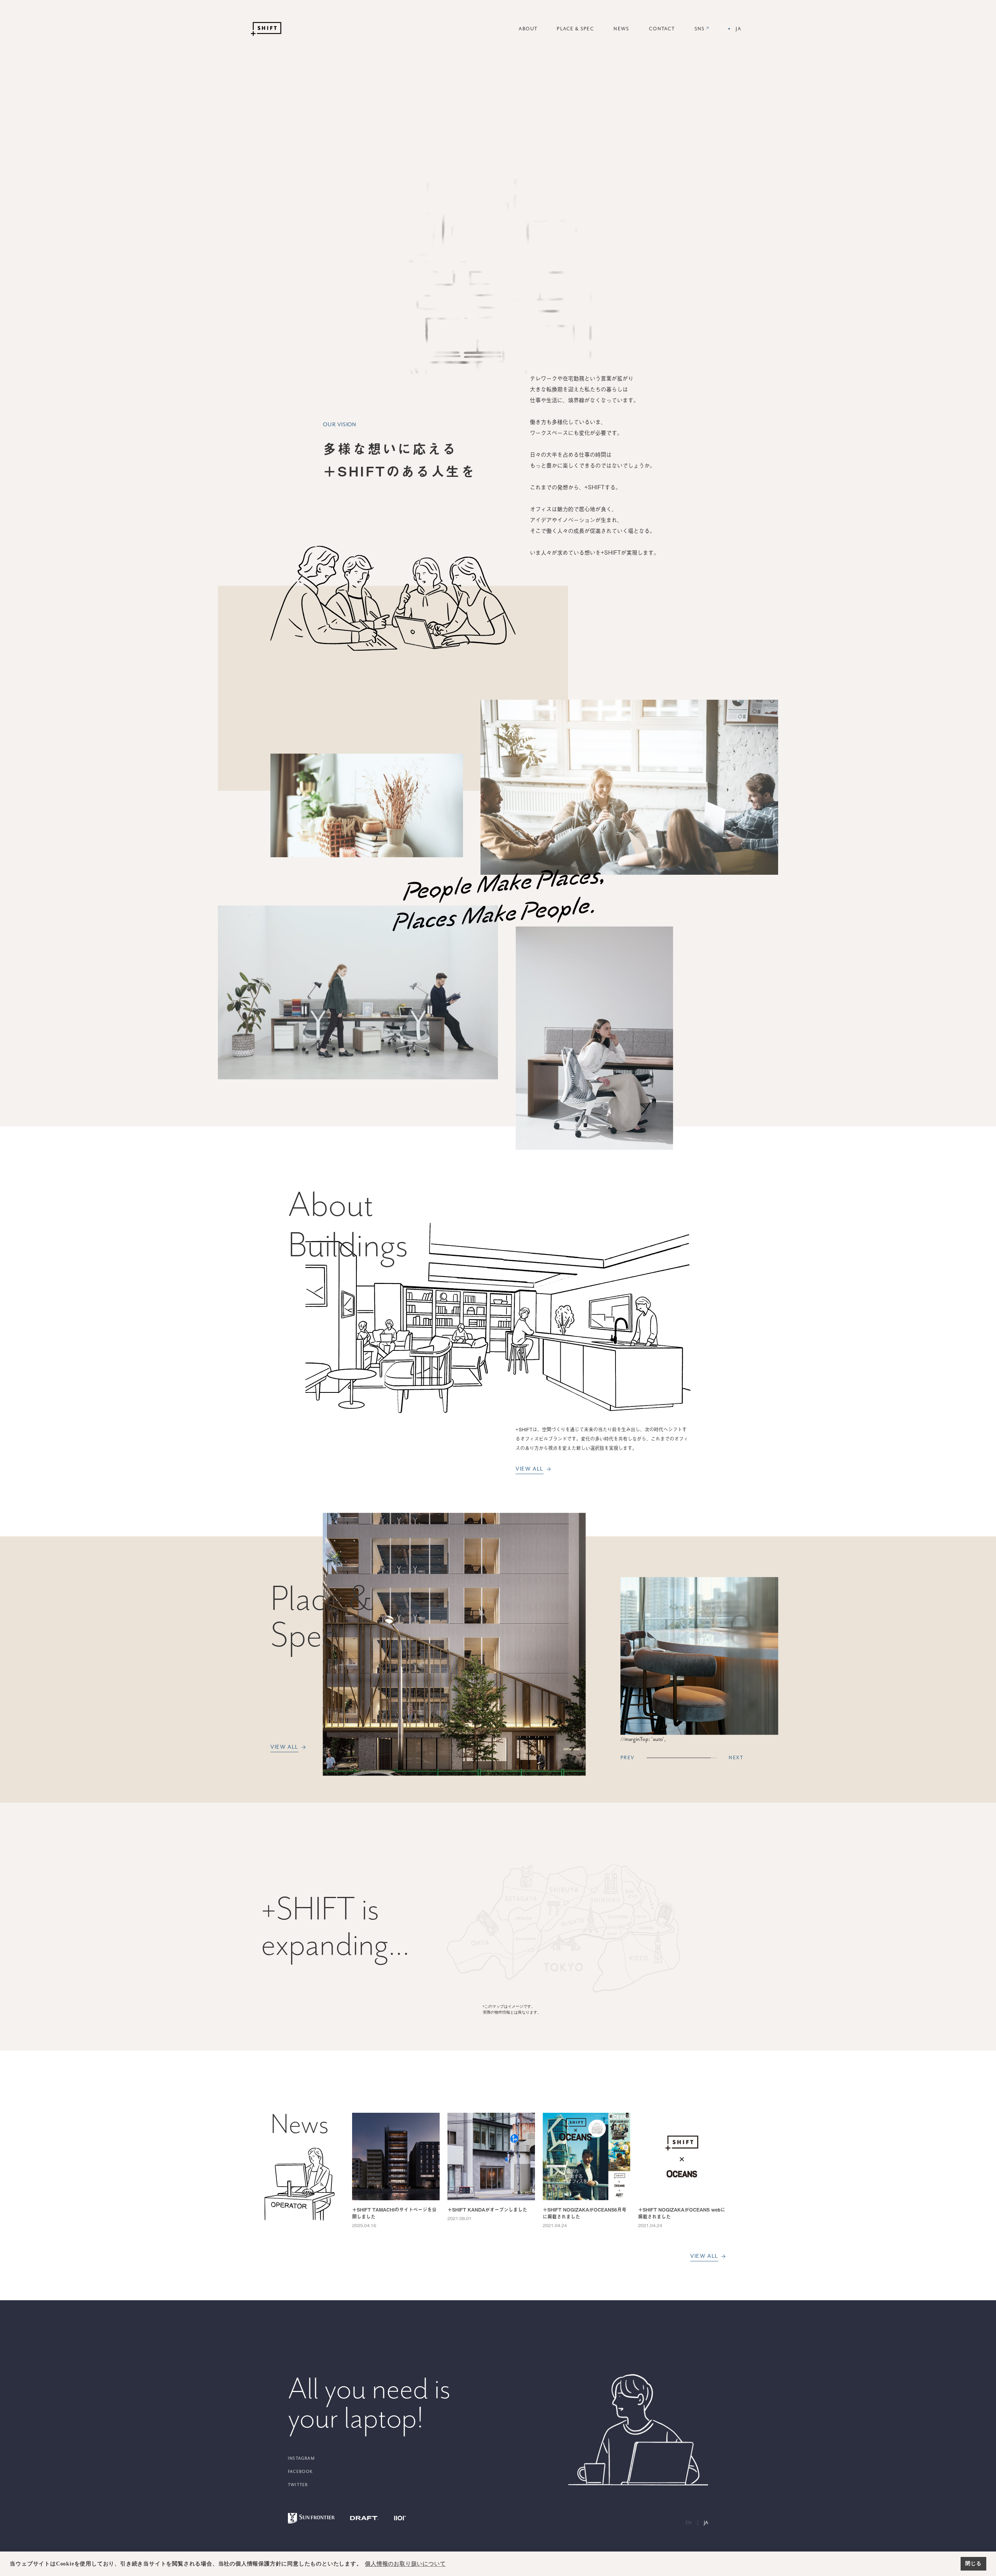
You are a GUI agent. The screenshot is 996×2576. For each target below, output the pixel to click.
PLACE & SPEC (575, 29)
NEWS (622, 29)
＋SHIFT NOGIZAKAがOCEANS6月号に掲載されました (585, 2213)
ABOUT (528, 29)
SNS (702, 32)
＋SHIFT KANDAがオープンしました (487, 2210)
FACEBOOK (301, 2472)
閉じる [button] (973, 2564)
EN (689, 2523)
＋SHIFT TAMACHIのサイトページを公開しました (394, 2213)
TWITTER (298, 2485)
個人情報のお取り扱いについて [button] (405, 2564)
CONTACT (662, 29)
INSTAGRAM (301, 2458)
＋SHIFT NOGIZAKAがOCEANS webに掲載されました (682, 2213)
